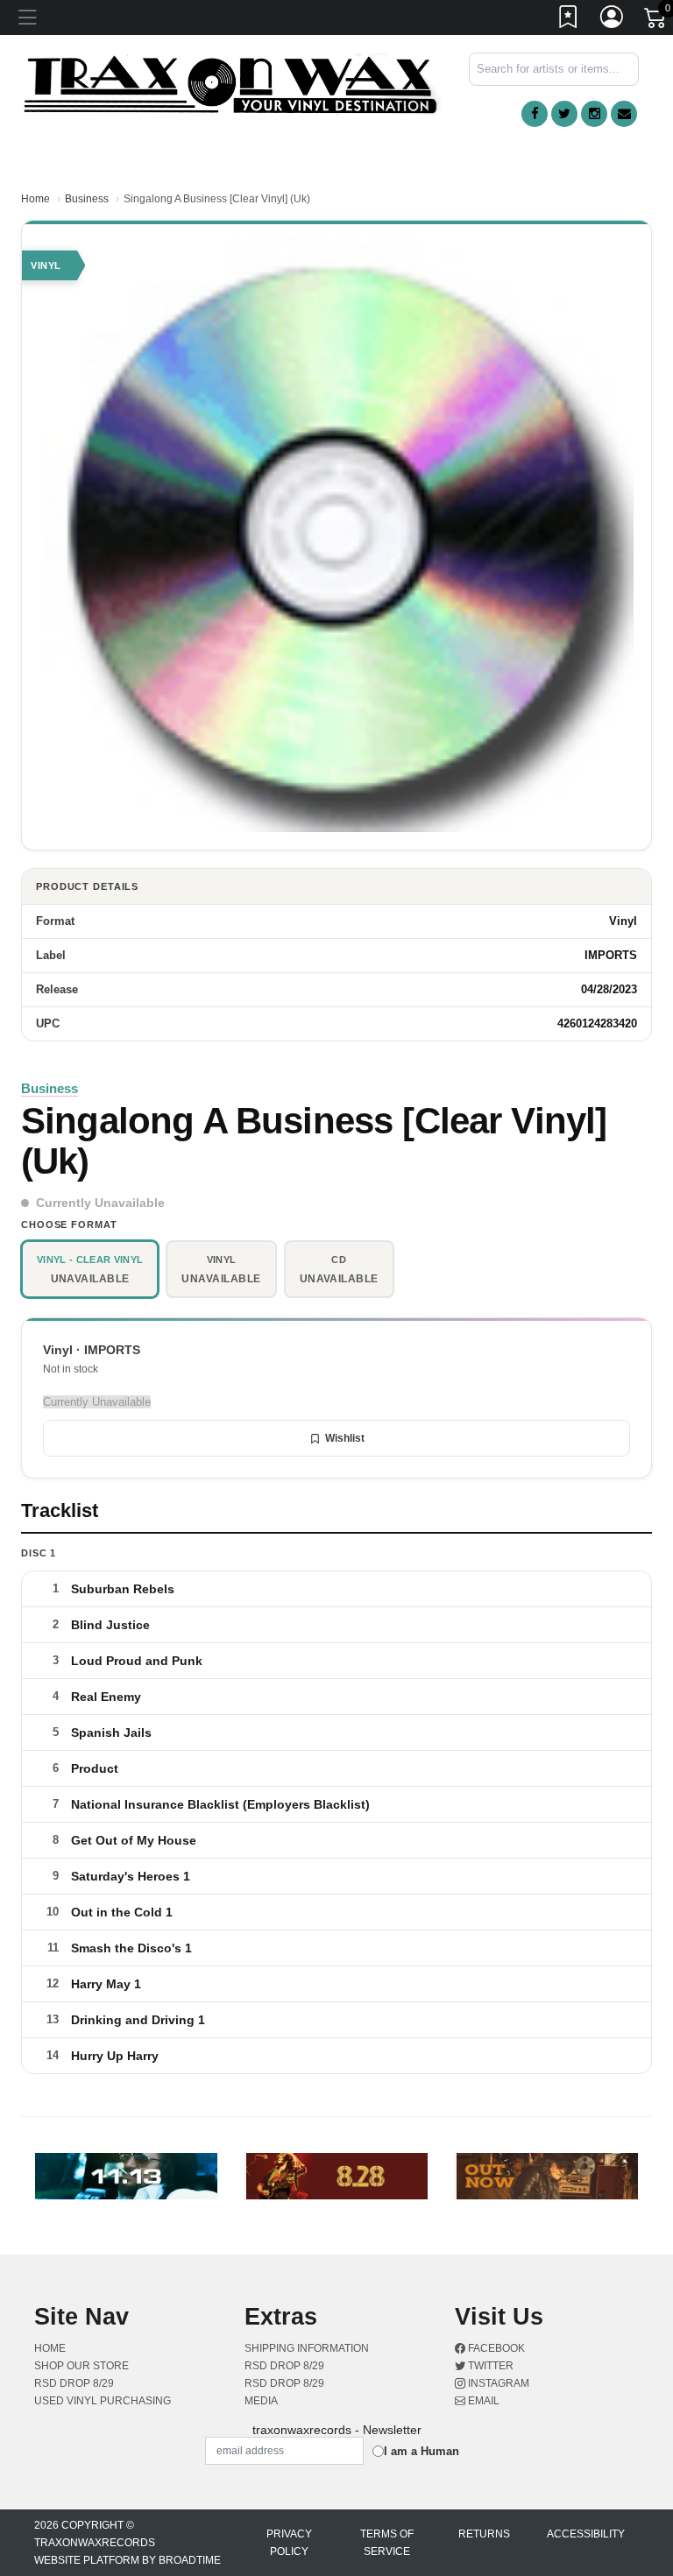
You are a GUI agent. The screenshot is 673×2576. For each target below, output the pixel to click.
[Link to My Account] (613, 20)
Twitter (489, 2366)
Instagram (497, 2383)
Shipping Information (307, 2348)
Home (35, 199)
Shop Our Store (81, 2366)
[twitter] (564, 114)
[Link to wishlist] (569, 20)
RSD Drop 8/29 (74, 2383)
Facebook (495, 2348)
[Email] (624, 114)
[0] (656, 21)
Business (87, 199)
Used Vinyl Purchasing (103, 2401)
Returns (484, 2534)
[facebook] (535, 114)
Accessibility (586, 2534)
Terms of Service (387, 2543)
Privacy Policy (289, 2543)
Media (261, 2401)
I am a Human (422, 2451)
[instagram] (594, 114)
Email (482, 2401)
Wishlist (345, 1438)
